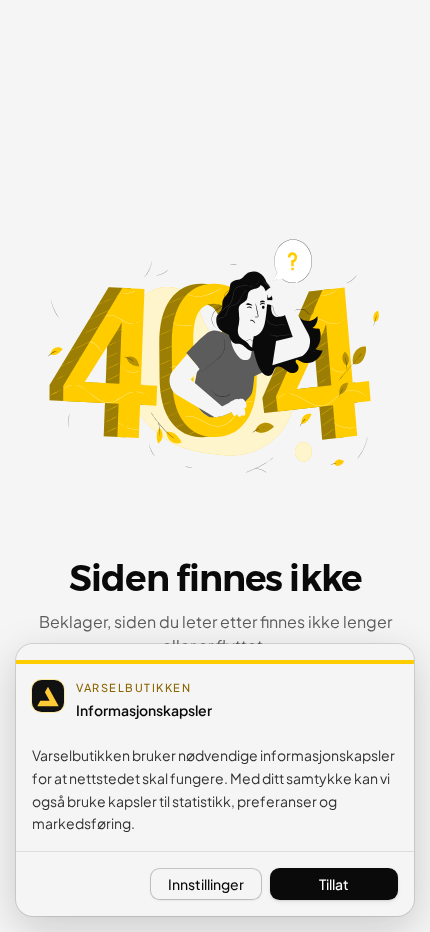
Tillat (334, 884)
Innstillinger (206, 884)
